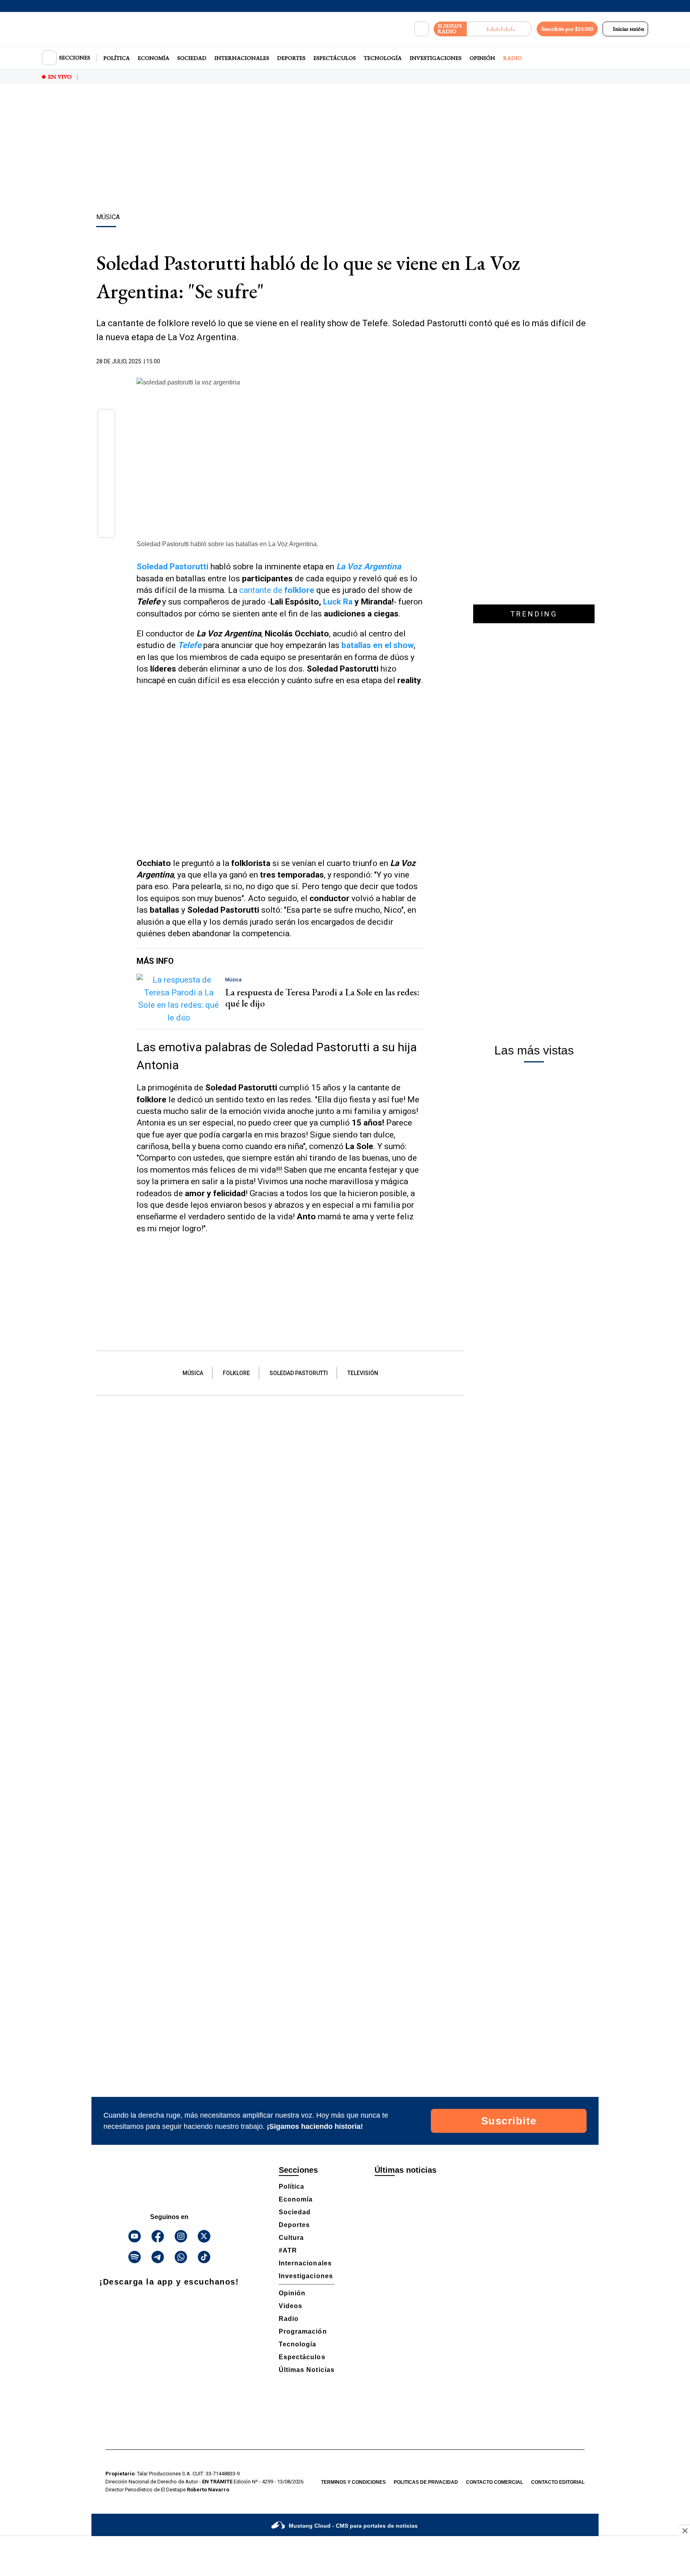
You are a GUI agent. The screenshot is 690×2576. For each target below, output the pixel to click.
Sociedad (192, 58)
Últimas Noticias (307, 2370)
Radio (513, 58)
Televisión (363, 1373)
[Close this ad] (684, 2530)
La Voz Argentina (369, 567)
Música (193, 1373)
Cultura (291, 2238)
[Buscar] (422, 29)
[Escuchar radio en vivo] (499, 29)
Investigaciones (436, 58)
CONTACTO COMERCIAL (495, 2482)
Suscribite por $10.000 (567, 29)
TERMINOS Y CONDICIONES (353, 2482)
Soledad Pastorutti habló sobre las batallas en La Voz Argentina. (227, 544)
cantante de (262, 590)
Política (117, 58)
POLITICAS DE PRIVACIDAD (426, 2482)
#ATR (288, 2250)
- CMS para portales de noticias (353, 2526)
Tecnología (383, 58)
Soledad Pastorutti (172, 567)
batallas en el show (378, 645)
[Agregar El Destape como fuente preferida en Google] (422, 362)
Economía (154, 58)
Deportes (291, 58)
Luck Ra (339, 602)
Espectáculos (335, 58)
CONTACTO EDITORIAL (558, 2482)
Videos (290, 2306)
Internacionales (242, 58)
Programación (303, 2331)
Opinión (482, 58)
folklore (299, 590)
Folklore (236, 1373)
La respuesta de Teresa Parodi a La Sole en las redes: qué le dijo (322, 998)
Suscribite (509, 2121)
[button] (106, 421)
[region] (345, 150)
